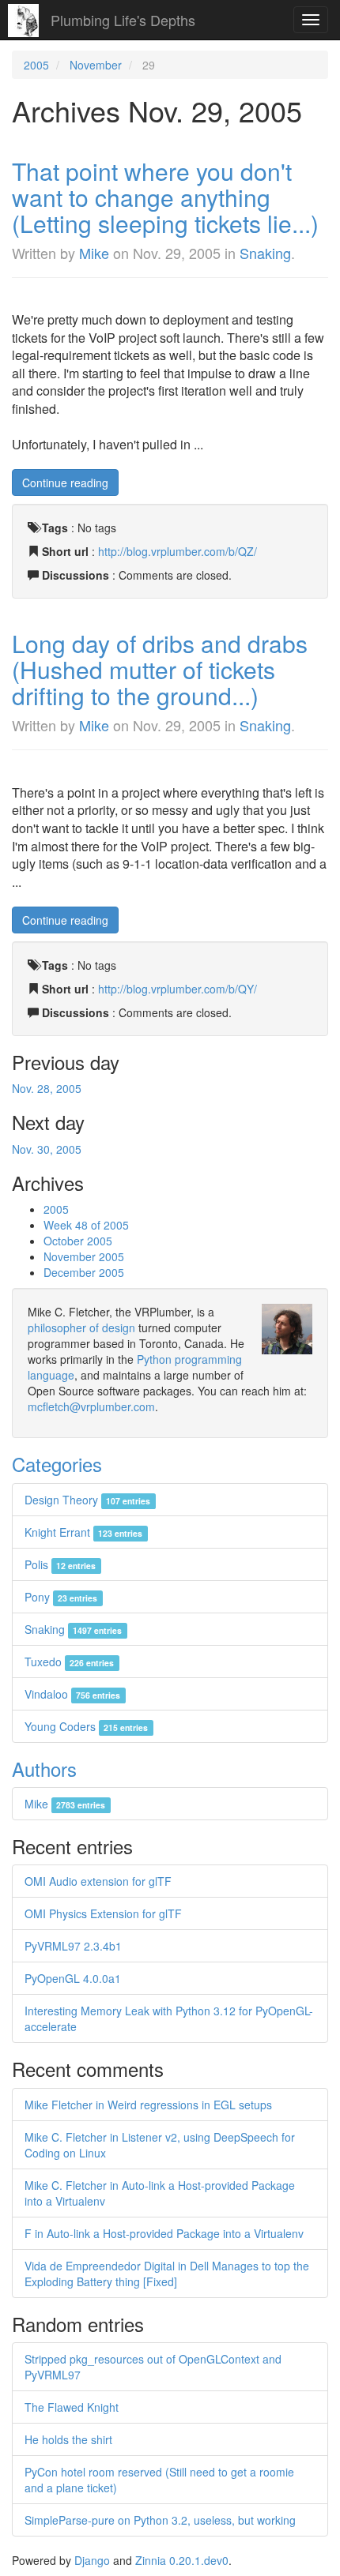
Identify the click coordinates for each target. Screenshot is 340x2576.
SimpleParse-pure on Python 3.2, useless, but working (160, 2520)
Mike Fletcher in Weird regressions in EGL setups (148, 2105)
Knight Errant (83, 1532)
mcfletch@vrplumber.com (91, 1406)
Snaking (265, 253)
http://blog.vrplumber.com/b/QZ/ (178, 551)
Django (92, 2560)
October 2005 (78, 1241)
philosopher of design (81, 1327)
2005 (36, 65)
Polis (60, 1564)
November (96, 65)
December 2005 (84, 1272)
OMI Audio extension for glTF (98, 1881)
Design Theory (87, 1500)
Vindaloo (72, 1694)
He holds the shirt (68, 2439)
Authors (44, 1769)
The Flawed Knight (72, 2407)
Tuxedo (69, 1662)
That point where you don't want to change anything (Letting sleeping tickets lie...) (165, 197)
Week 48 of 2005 (86, 1225)
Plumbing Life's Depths (123, 20)
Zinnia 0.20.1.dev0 (182, 2560)
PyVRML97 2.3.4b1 (73, 1946)
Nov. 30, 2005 (47, 1149)
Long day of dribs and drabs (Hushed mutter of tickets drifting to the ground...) (160, 669)
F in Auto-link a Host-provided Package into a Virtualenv (164, 2233)
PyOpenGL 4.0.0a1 (73, 1978)
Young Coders (86, 1726)
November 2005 (84, 1256)
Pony (61, 1597)
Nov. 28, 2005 (47, 1088)
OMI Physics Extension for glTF (103, 1913)
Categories (57, 1464)
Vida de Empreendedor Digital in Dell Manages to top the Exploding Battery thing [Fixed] (167, 2274)
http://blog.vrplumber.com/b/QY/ (178, 989)
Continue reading (65, 483)
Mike (94, 253)
